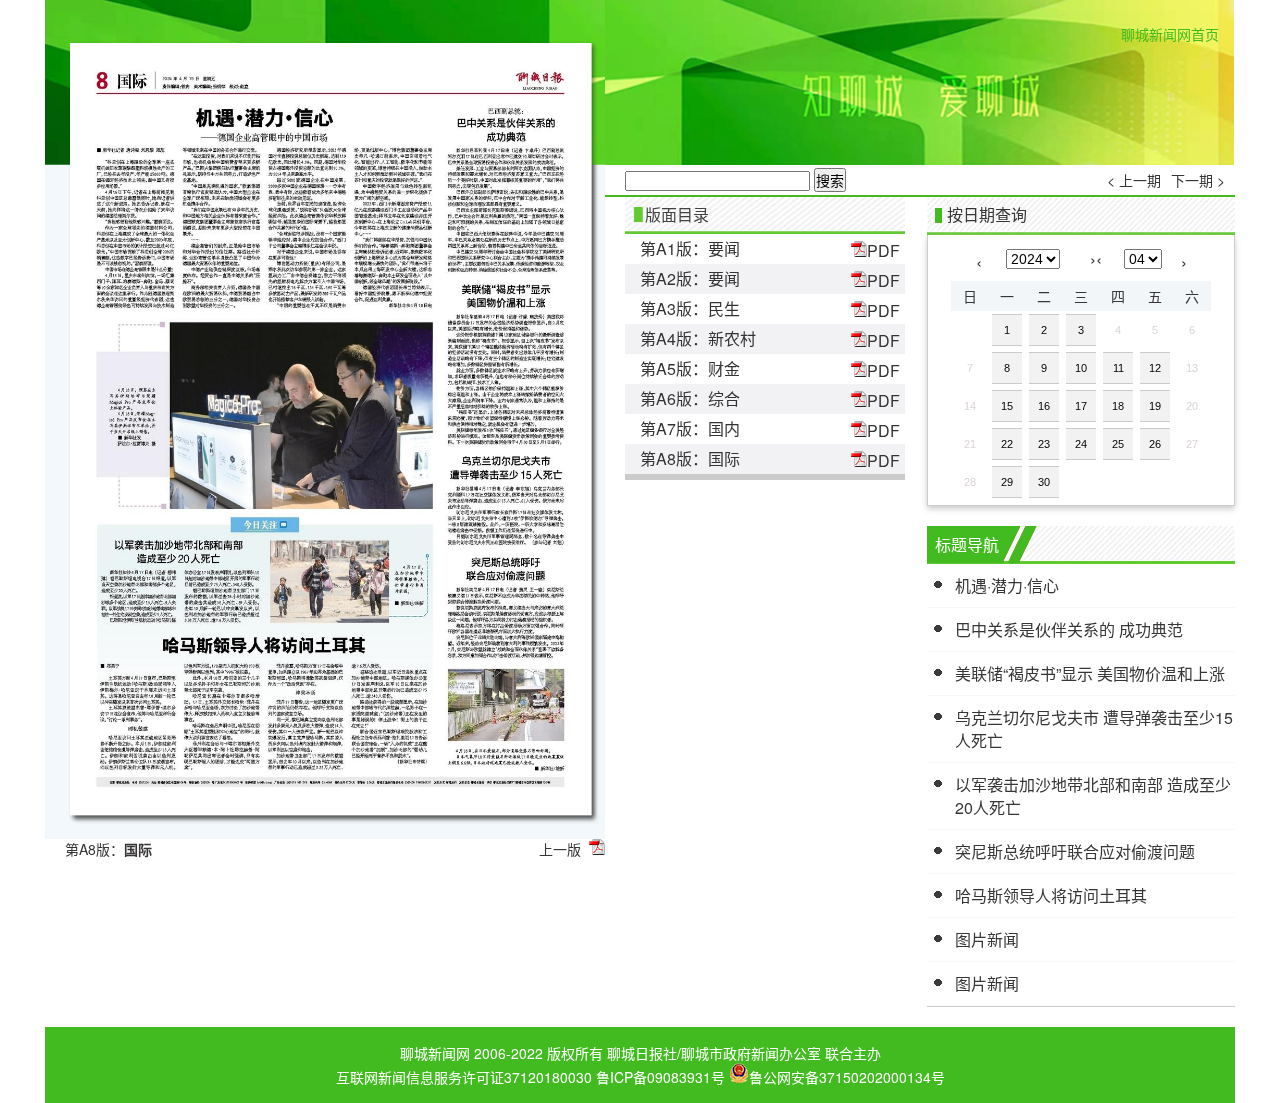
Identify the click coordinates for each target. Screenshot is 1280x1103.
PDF (883, 250)
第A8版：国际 (690, 458)
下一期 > (1198, 180)
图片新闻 (987, 939)
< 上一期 (1134, 180)
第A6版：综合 (690, 398)
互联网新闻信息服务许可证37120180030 (464, 1077)
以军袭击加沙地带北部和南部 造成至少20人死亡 (1093, 796)
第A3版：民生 (690, 308)
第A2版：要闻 (690, 278)
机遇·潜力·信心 (1007, 585)
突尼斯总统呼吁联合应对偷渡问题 (1075, 851)
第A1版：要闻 (690, 248)
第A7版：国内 (690, 428)
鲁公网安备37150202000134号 (847, 1075)
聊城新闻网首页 (1170, 34)
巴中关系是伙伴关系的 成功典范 (1069, 629)
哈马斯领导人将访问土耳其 (1051, 895)
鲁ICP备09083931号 (660, 1077)
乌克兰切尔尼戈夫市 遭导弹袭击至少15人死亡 (1094, 729)
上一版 (560, 849)
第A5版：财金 (690, 368)
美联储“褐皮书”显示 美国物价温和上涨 (1090, 673)
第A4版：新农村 (698, 338)
